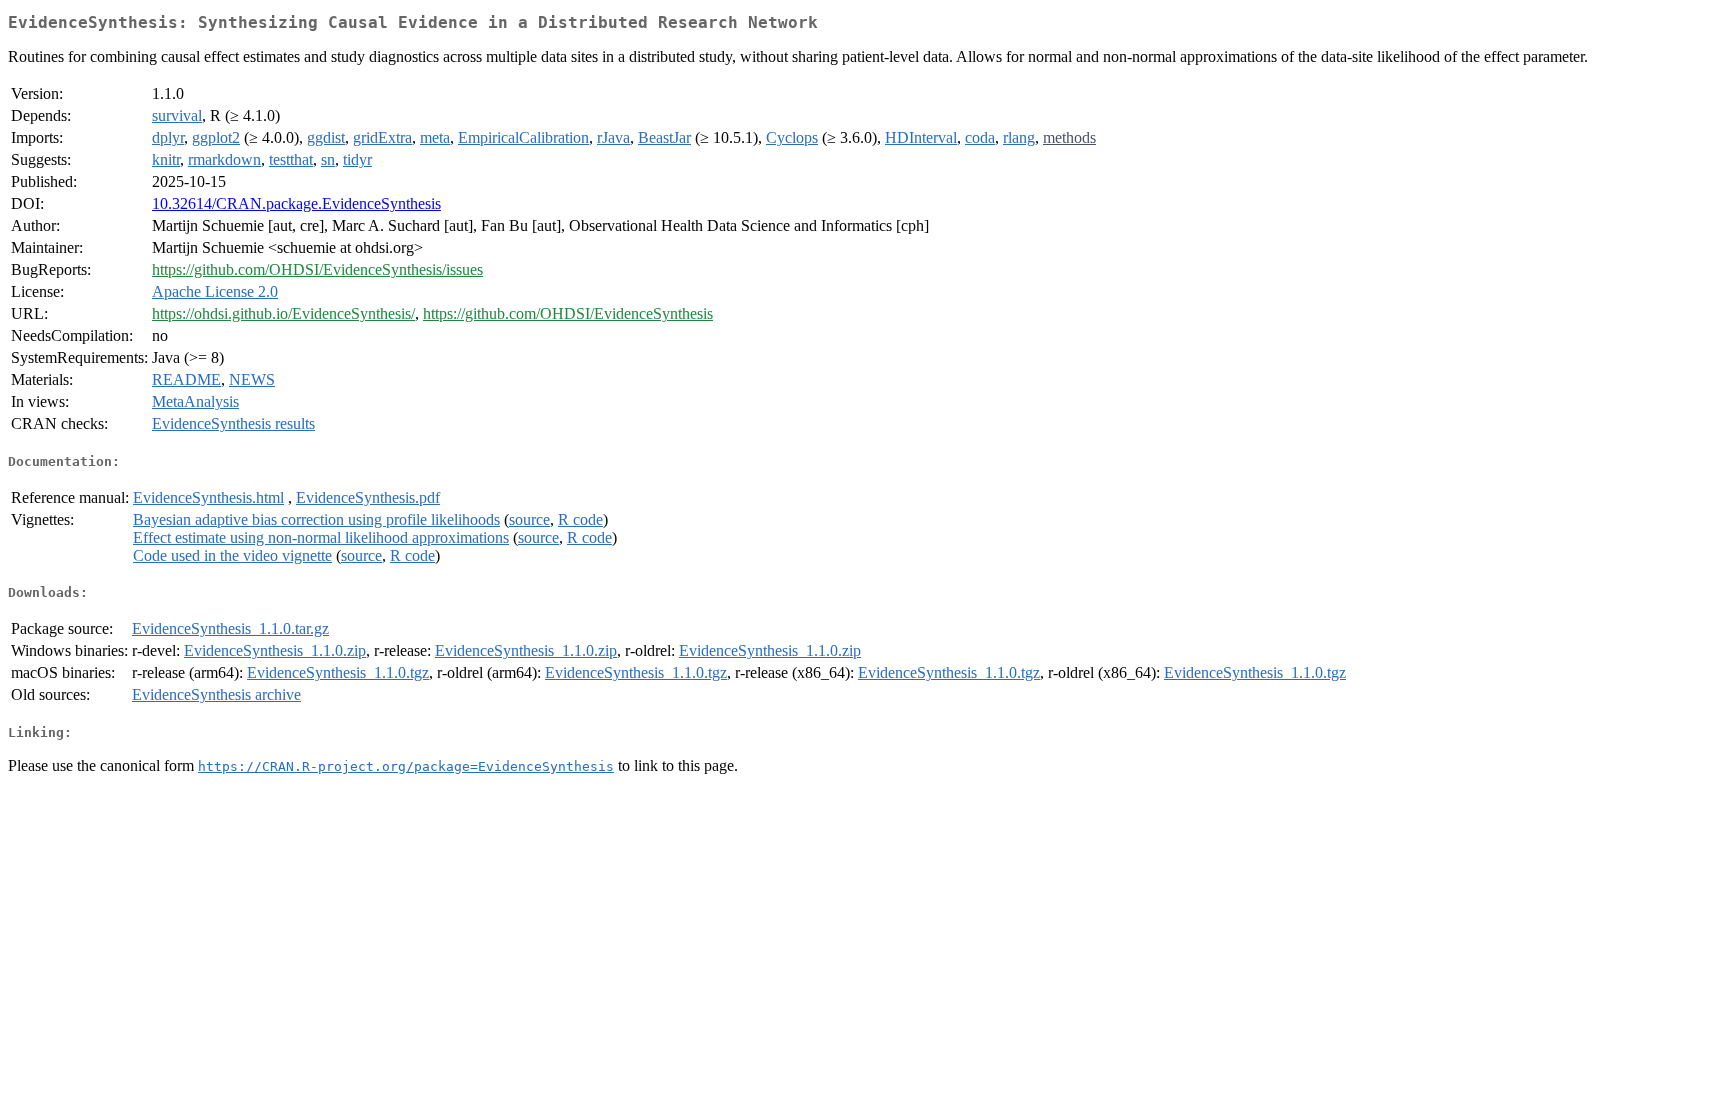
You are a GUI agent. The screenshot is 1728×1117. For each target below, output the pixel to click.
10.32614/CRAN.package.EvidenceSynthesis (296, 203)
